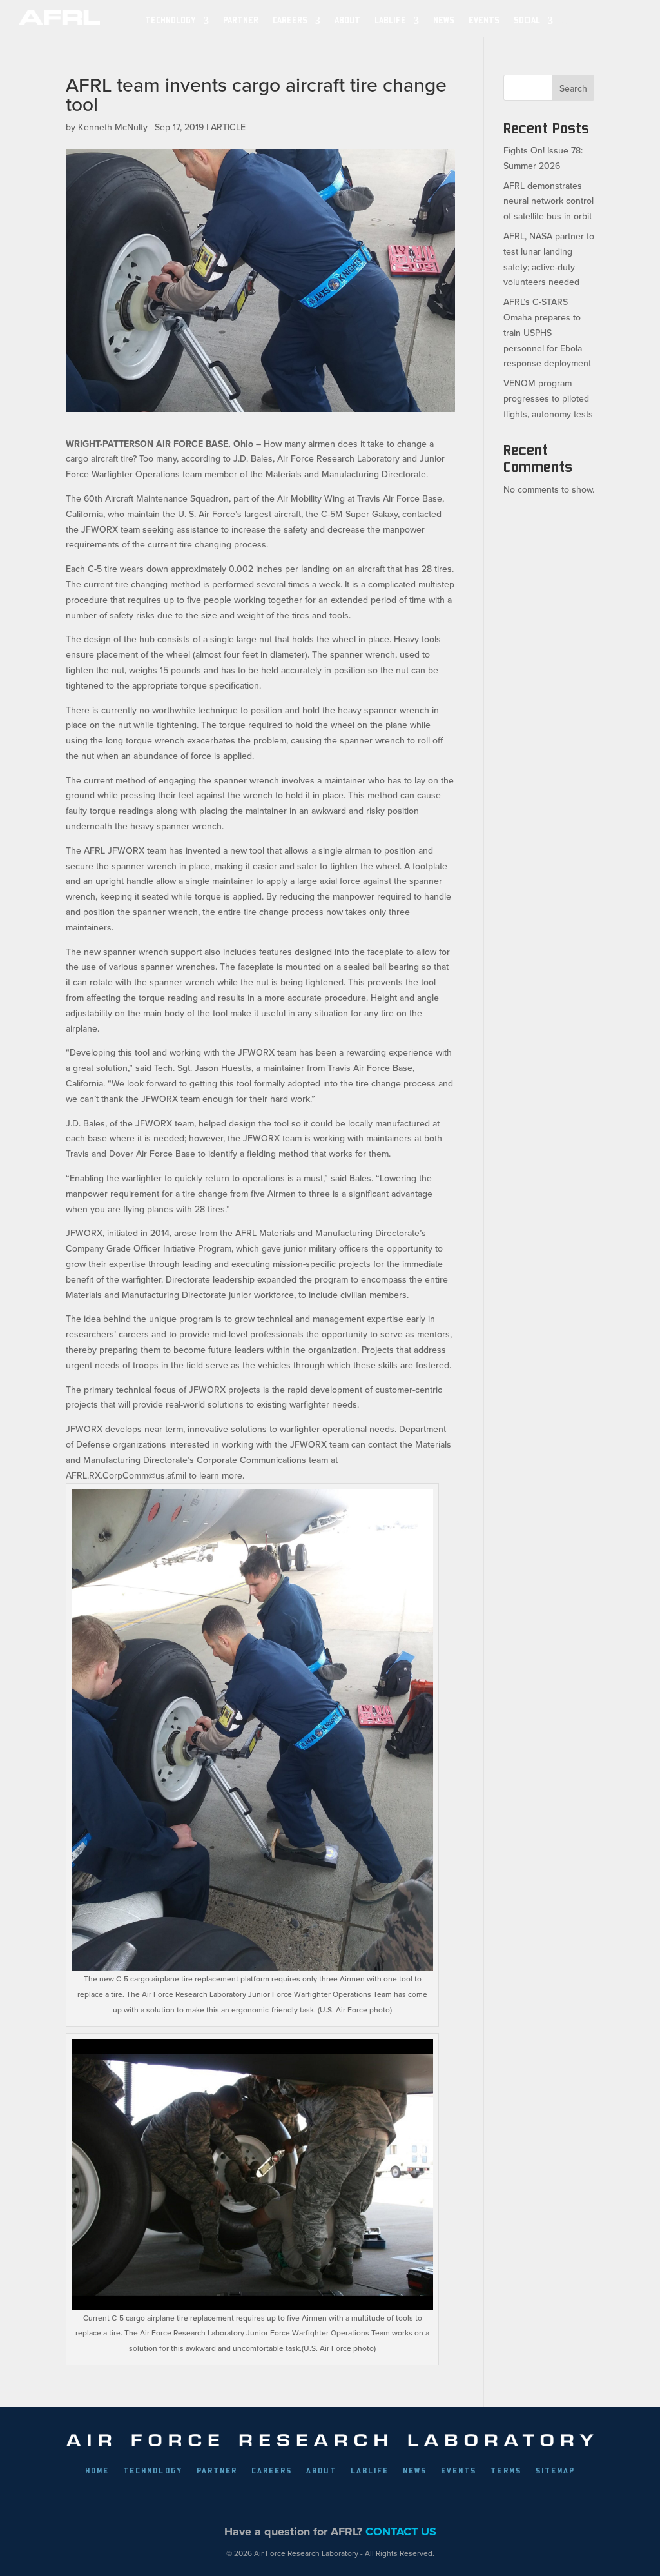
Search (573, 88)
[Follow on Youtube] (374, 2500)
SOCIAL (527, 20)
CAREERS (272, 2471)
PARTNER (241, 20)
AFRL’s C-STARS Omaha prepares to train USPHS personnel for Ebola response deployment (547, 332)
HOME (97, 2471)
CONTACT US (401, 2532)
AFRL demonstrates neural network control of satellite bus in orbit (548, 201)
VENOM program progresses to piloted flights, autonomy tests (548, 398)
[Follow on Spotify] (404, 2500)
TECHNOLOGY (170, 20)
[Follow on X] (286, 2500)
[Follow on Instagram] (345, 2500)
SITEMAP (555, 2471)
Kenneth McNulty (113, 127)
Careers (290, 20)
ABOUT (347, 20)
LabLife (390, 20)
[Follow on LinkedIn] (315, 2500)
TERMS (506, 2471)
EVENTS (484, 20)
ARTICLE (228, 127)
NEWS (444, 20)
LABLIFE (370, 2471)
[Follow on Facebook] (256, 2500)
